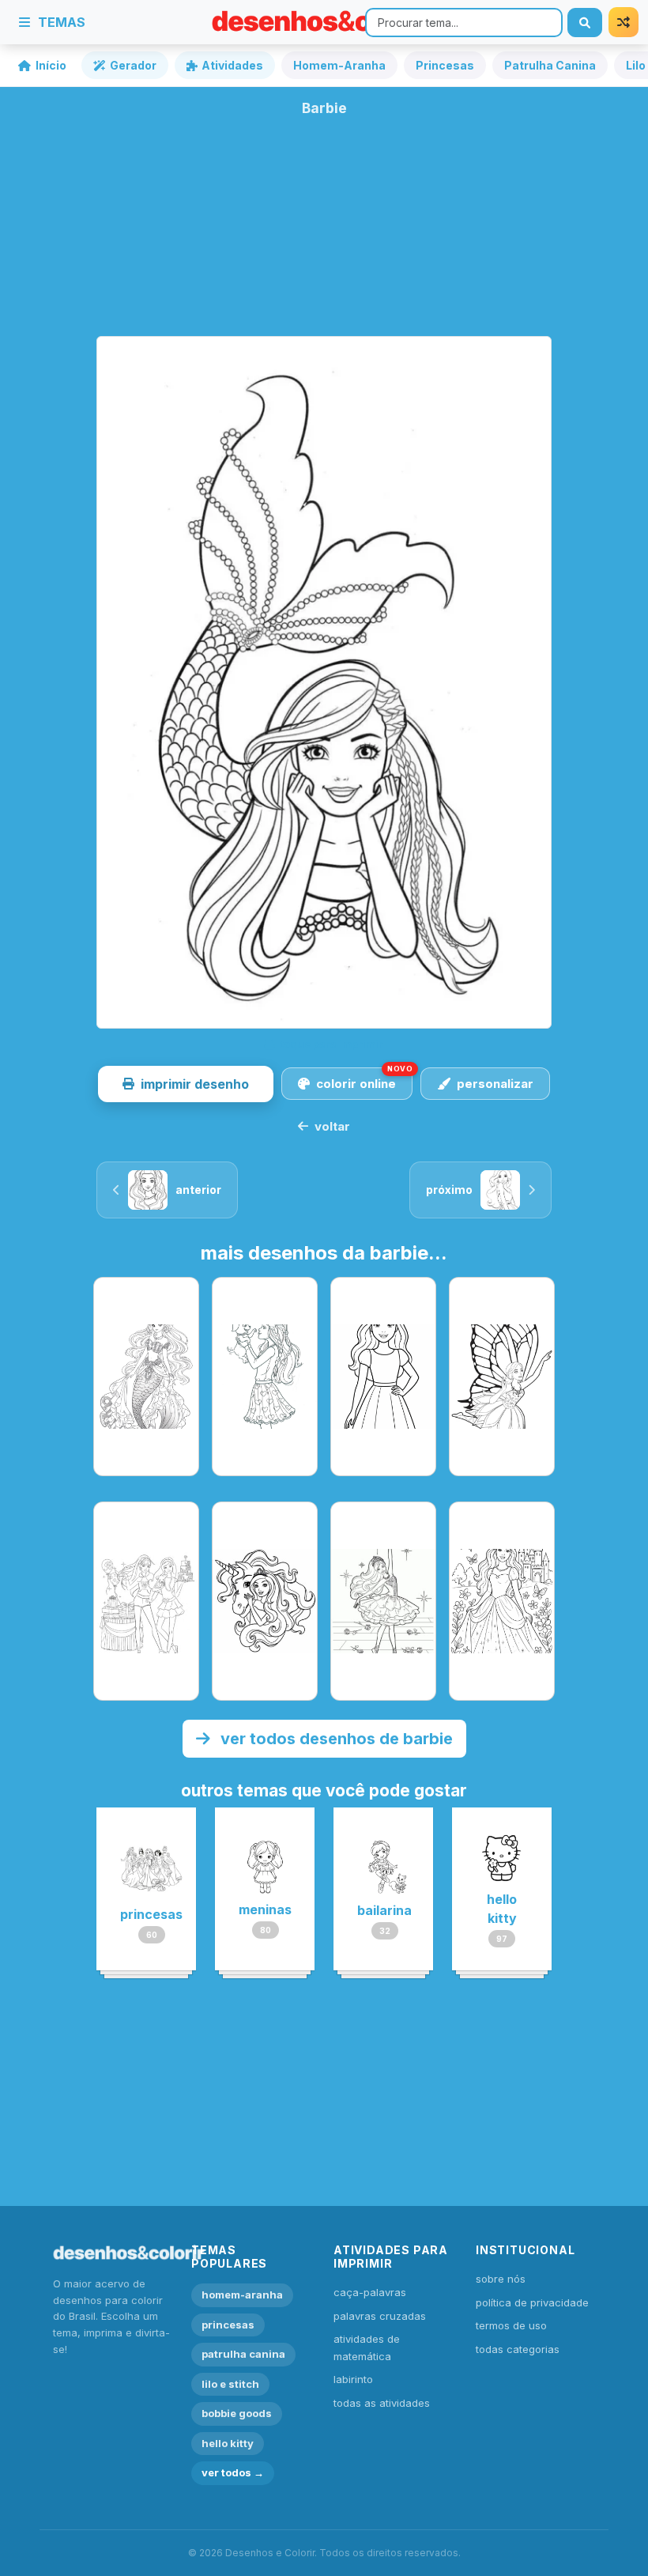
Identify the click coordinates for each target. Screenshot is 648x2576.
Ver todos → (233, 2472)
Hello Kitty (228, 2443)
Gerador (133, 65)
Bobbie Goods (237, 2413)
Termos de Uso (511, 2325)
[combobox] (464, 23)
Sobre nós (501, 2279)
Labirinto (353, 2379)
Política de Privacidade (532, 2302)
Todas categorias (518, 2349)
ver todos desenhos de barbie (335, 1739)
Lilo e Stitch (230, 2384)
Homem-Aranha (339, 65)
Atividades (232, 65)
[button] (186, 1084)
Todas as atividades (382, 2403)
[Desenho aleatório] (624, 22)
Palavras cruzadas (380, 2316)
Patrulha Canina (550, 65)
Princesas (445, 65)
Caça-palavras (370, 2292)
